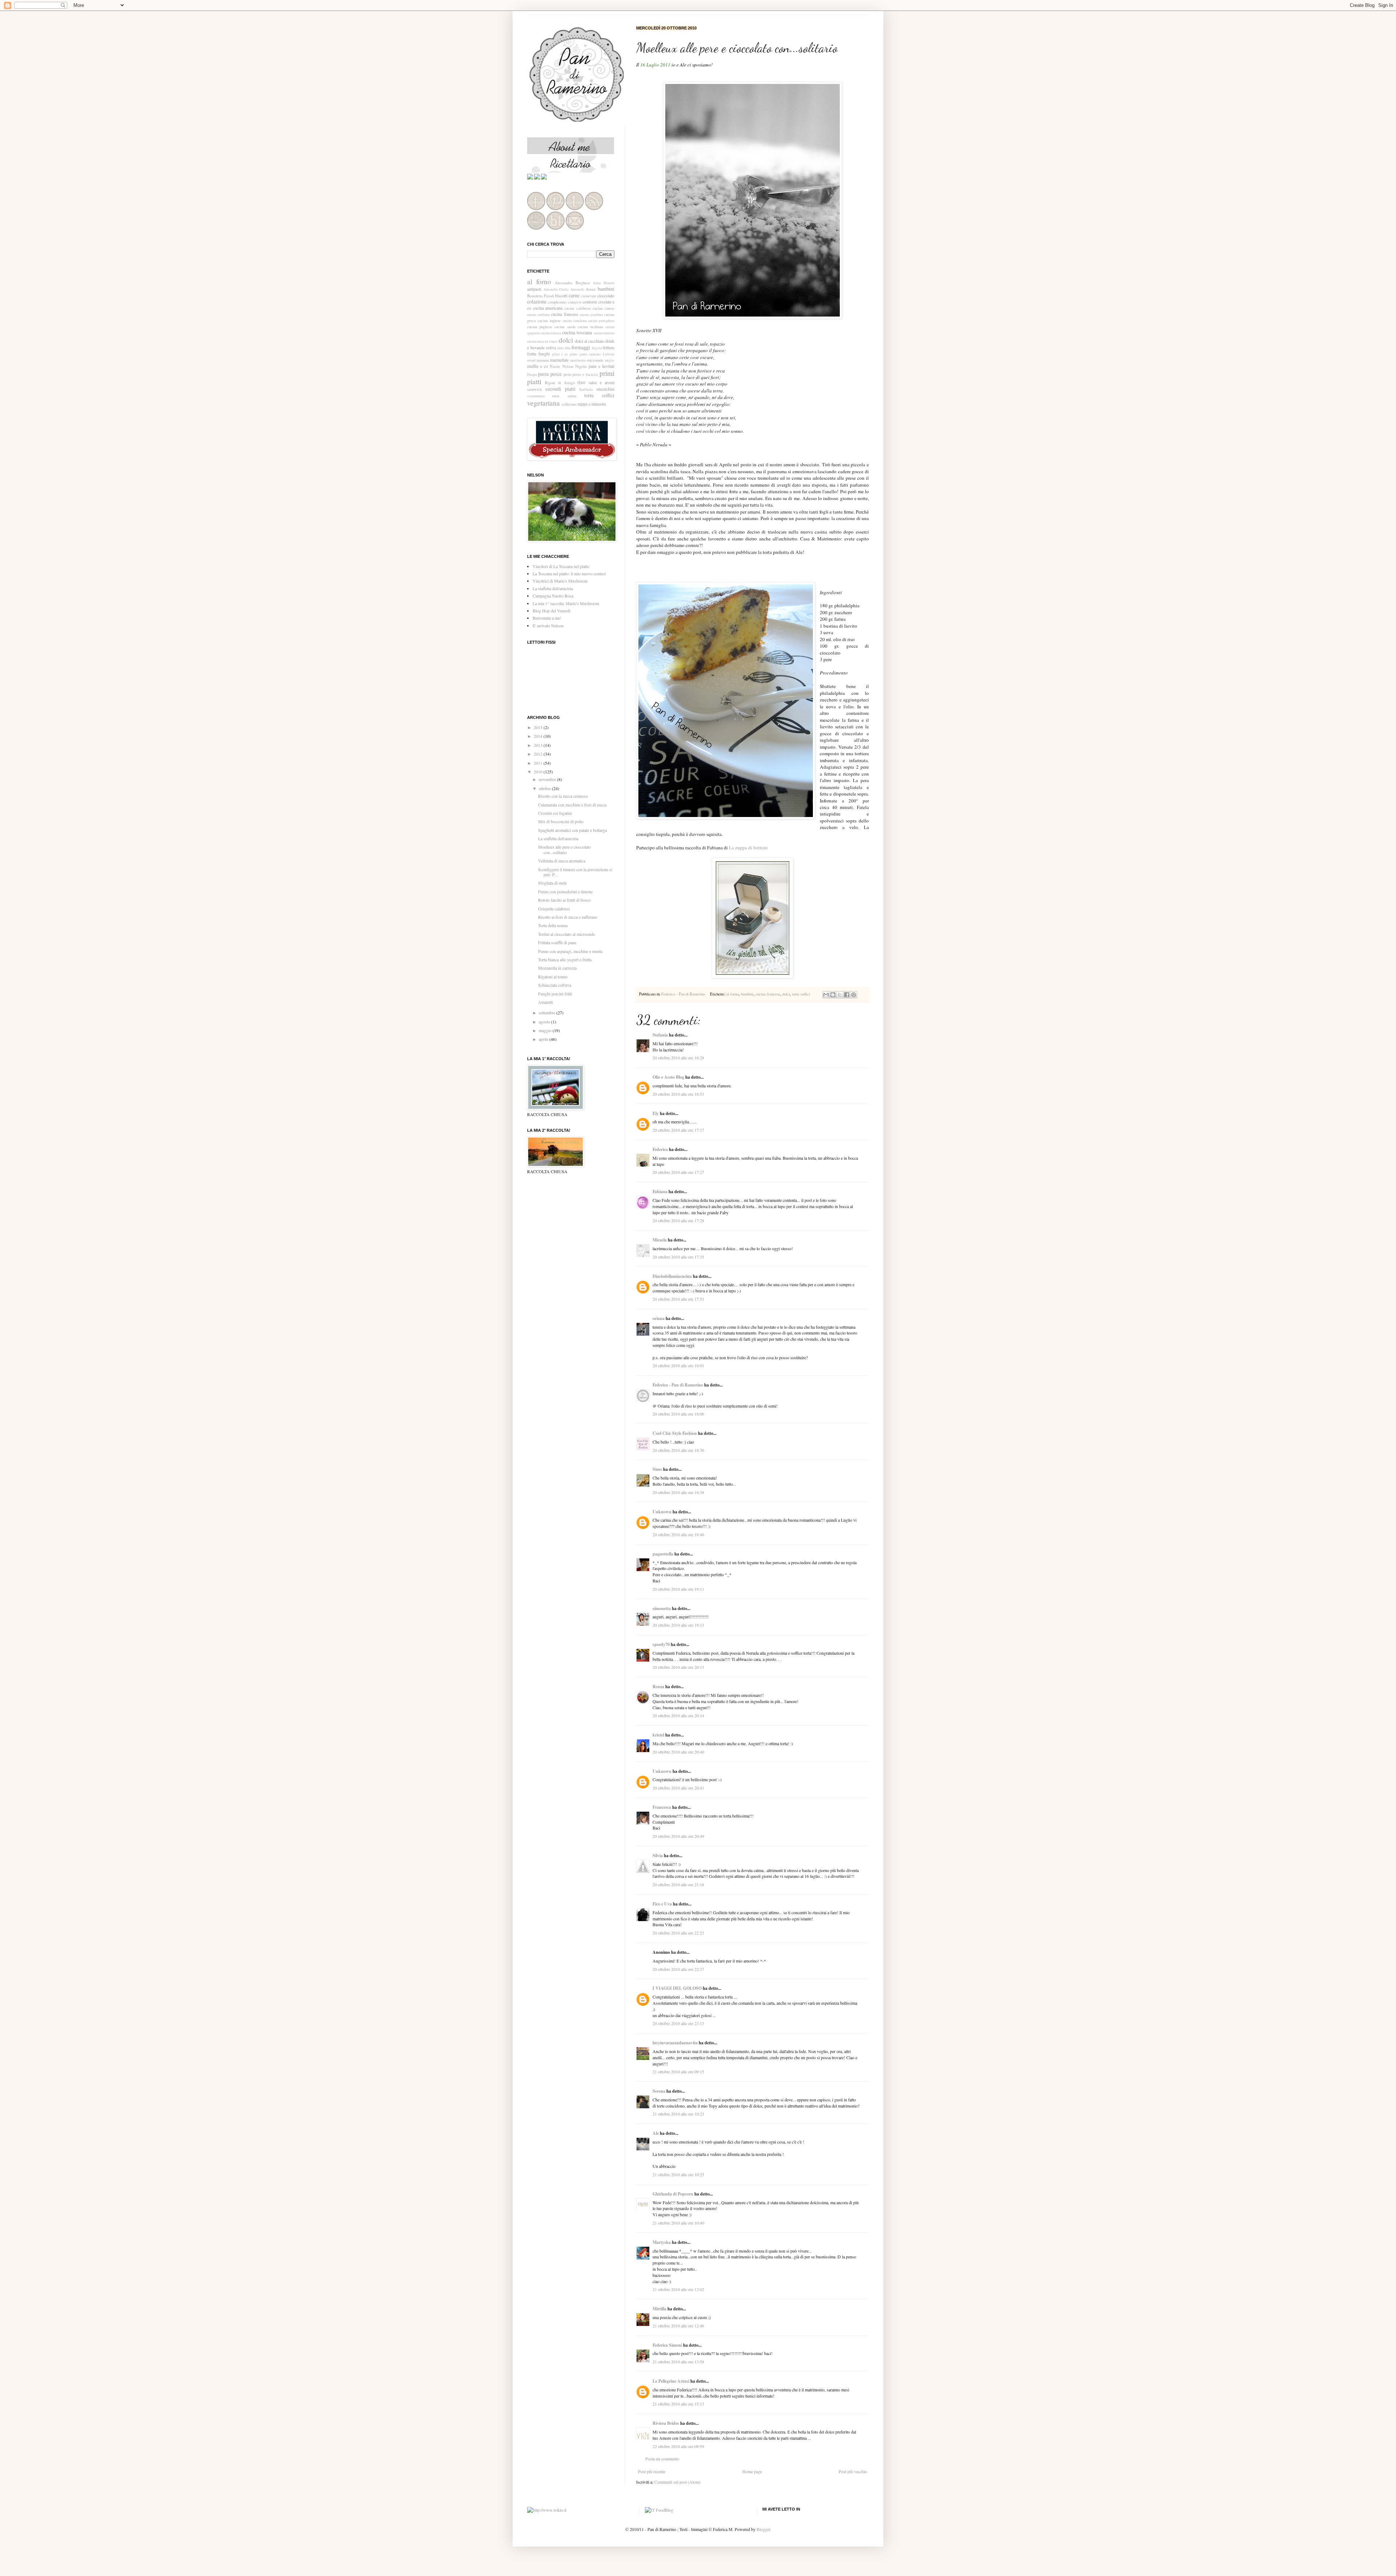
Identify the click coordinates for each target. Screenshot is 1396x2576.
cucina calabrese (578, 308)
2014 (539, 736)
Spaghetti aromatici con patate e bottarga (572, 830)
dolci (786, 994)
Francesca (662, 1807)
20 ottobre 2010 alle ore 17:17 (678, 1130)
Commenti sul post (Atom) (677, 2482)
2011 (539, 763)
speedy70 (661, 1644)
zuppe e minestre (592, 404)
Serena (659, 2091)
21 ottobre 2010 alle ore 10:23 (678, 2114)
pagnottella (663, 1554)
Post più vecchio (853, 2471)
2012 (539, 754)
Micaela (660, 1240)
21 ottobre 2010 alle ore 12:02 (678, 2289)
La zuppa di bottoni (748, 848)
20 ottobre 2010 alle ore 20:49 (678, 1836)
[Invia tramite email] (826, 995)
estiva (551, 347)
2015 (539, 727)
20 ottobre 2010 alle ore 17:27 (678, 1172)
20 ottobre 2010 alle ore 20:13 (678, 1667)
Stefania (660, 1035)
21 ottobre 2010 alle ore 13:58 (678, 2362)
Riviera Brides (666, 2423)
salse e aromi (601, 382)
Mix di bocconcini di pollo (561, 821)
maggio (546, 1030)
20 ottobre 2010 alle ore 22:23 (678, 1933)
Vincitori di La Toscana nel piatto (561, 566)
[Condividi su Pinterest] (854, 995)
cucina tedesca (551, 333)
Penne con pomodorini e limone (565, 891)
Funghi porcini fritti (555, 994)
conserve (575, 302)
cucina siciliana (590, 327)
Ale (656, 2133)
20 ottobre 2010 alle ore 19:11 (678, 1589)
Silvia (658, 1855)
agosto (545, 1022)
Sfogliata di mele (552, 883)
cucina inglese (549, 321)
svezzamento (536, 396)
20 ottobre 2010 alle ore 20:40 (678, 1752)
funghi (544, 354)
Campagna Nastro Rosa (553, 596)
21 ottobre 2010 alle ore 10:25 (678, 2174)
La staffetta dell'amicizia (553, 588)
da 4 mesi (551, 341)
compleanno (557, 302)
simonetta (662, 1608)
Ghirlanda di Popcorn (673, 2194)
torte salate (564, 396)
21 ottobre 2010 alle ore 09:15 (678, 2072)
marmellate (559, 360)
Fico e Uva (662, 1904)
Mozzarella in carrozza (557, 968)
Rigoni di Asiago (560, 383)
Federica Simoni (667, 2345)
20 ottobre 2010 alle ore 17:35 (678, 1257)
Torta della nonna (553, 925)
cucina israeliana (575, 321)
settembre (547, 1013)
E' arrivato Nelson (548, 625)
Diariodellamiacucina (672, 1276)
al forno (733, 994)
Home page (752, 2471)
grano (574, 354)
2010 (539, 772)
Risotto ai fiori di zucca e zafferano (568, 917)
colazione (537, 301)
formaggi (581, 347)
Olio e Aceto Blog (668, 1077)
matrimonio (578, 360)
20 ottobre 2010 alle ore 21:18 (678, 1884)
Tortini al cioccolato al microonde (566, 934)
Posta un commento (662, 2459)
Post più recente (652, 2471)
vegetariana (543, 403)
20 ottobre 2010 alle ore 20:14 (678, 1715)
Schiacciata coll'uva (555, 985)
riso (581, 382)
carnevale (589, 296)
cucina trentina (604, 333)
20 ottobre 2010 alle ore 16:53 (678, 1094)
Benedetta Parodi (541, 296)
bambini (747, 994)
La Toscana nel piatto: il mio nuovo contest (569, 573)
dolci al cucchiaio (589, 341)
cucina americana (548, 308)
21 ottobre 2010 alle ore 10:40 (678, 2223)
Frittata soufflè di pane (557, 942)
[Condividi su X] (840, 995)
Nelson (568, 366)
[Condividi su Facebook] (847, 995)
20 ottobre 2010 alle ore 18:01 (678, 1365)
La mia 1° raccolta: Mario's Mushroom (566, 603)
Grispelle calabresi (554, 909)
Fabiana (660, 1192)
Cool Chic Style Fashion (675, 1433)
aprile (544, 1039)
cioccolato (606, 295)
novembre (548, 779)
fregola (597, 348)
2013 (539, 745)
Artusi (591, 289)
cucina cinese (603, 308)
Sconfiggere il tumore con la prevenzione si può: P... (575, 872)
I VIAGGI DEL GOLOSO (677, 1988)
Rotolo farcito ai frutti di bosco (564, 900)
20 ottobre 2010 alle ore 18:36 (678, 1450)
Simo (657, 1469)
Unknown (662, 1512)
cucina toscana (577, 332)
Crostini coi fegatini (555, 813)
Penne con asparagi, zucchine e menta (570, 951)
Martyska (662, 2242)
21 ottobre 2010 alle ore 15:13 (678, 2404)
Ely (656, 1113)
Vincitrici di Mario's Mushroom (560, 581)
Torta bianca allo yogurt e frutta (565, 959)
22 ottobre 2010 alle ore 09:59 (678, 2446)
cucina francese (768, 994)
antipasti (534, 289)
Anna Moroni (604, 283)
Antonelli (577, 289)
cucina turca (535, 341)
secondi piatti (560, 389)
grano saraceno (590, 354)
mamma (543, 360)
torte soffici (801, 994)
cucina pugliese (540, 327)
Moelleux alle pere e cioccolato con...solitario (564, 849)
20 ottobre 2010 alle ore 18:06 (678, 1414)
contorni (590, 302)
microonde (595, 360)
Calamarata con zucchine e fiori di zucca (572, 805)
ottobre (545, 788)
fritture (609, 347)
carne (574, 295)
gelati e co (560, 354)
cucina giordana (591, 315)
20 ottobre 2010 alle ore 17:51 (678, 1299)
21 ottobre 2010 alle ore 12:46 (678, 2326)
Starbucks (586, 389)
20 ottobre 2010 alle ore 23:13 (678, 2023)
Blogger (763, 2529)
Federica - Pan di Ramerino (684, 994)
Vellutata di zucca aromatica (562, 861)
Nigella (581, 366)
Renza (658, 1687)
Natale (555, 366)
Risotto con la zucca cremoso (563, 796)
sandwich (534, 389)
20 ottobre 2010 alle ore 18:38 (678, 1492)
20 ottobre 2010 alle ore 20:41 (678, 1788)
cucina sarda (565, 327)
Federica (660, 1149)
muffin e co (537, 366)
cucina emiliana (538, 315)
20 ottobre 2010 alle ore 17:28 (678, 1220)
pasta (543, 374)
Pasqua (532, 375)
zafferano (569, 404)
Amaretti (545, 1002)
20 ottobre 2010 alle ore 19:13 (678, 1625)
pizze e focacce (585, 374)
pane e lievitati (601, 366)
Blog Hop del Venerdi (551, 611)
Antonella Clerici (556, 289)
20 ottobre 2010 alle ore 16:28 (678, 1058)
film (568, 348)
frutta (532, 354)
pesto (567, 374)
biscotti (561, 295)
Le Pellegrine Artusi (671, 2381)
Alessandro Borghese (572, 283)
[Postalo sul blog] (833, 995)
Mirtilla (659, 2309)
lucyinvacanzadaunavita (675, 2043)
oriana (659, 1318)
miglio (610, 360)
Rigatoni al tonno (553, 977)
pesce (556, 374)
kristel (658, 1735)
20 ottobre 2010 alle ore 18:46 (678, 1534)
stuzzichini (605, 389)
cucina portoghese (601, 321)
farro (561, 348)
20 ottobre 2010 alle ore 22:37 (678, 1969)
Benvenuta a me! (547, 618)
